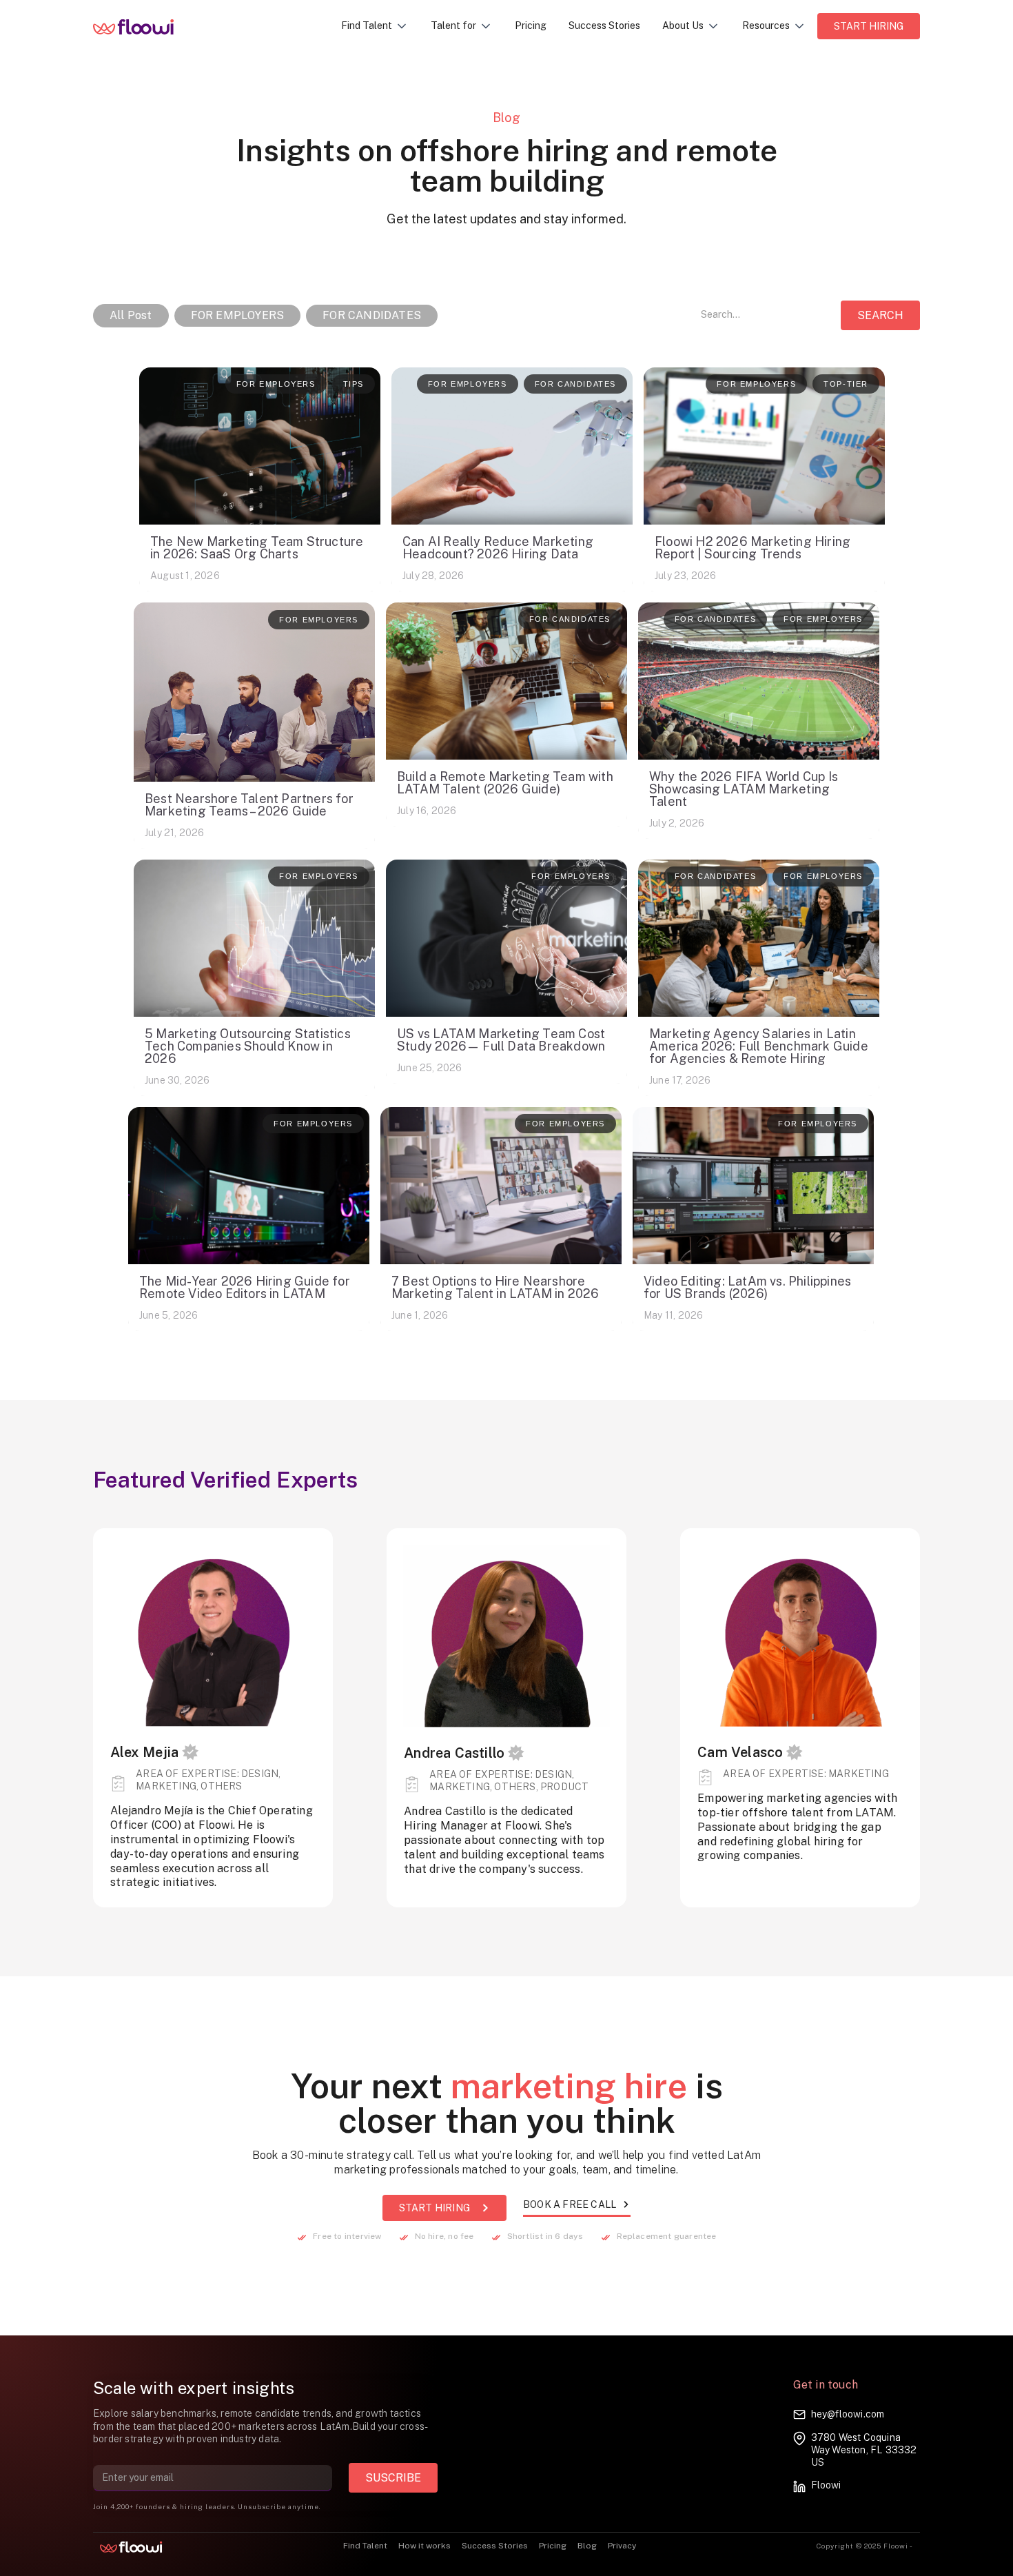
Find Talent (365, 2546)
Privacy (622, 2546)
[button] (375, 26)
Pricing (531, 26)
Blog (587, 2546)
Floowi (826, 2485)
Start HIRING (869, 26)
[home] (144, 26)
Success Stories (604, 26)
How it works (424, 2546)
